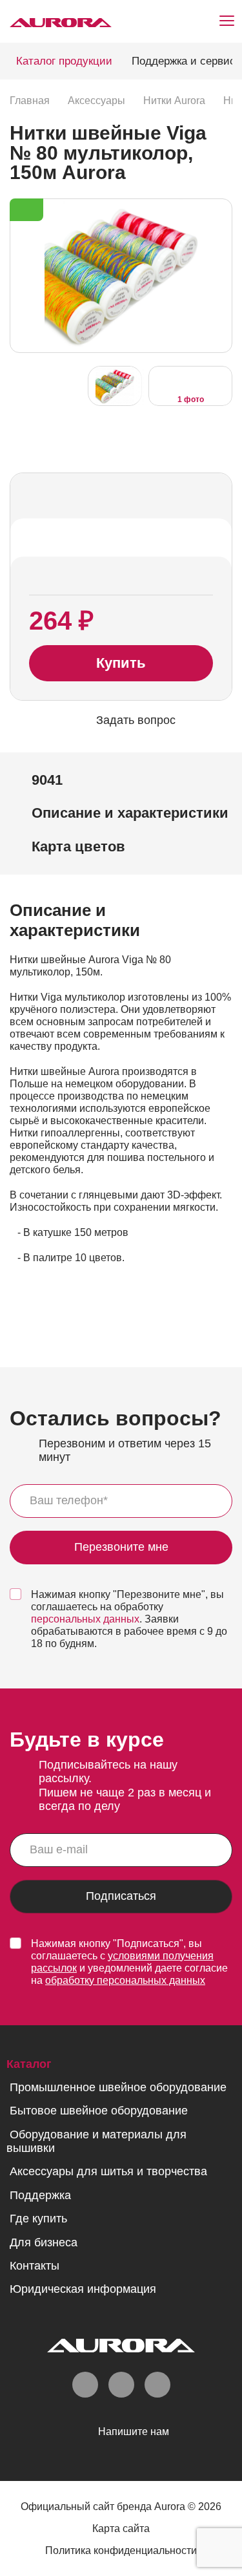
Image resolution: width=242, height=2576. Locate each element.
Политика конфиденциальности (121, 2550)
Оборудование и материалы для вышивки (96, 2141)
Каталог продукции (64, 61)
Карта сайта (121, 2528)
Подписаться (121, 1896)
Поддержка (40, 2195)
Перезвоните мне (121, 1547)
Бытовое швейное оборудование (99, 2111)
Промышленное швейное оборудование (118, 2087)
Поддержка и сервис (184, 61)
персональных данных (85, 1619)
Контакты (35, 2266)
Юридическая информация (83, 2289)
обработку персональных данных (125, 1980)
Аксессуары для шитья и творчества (108, 2171)
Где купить (38, 2219)
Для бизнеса (44, 2242)
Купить (121, 663)
